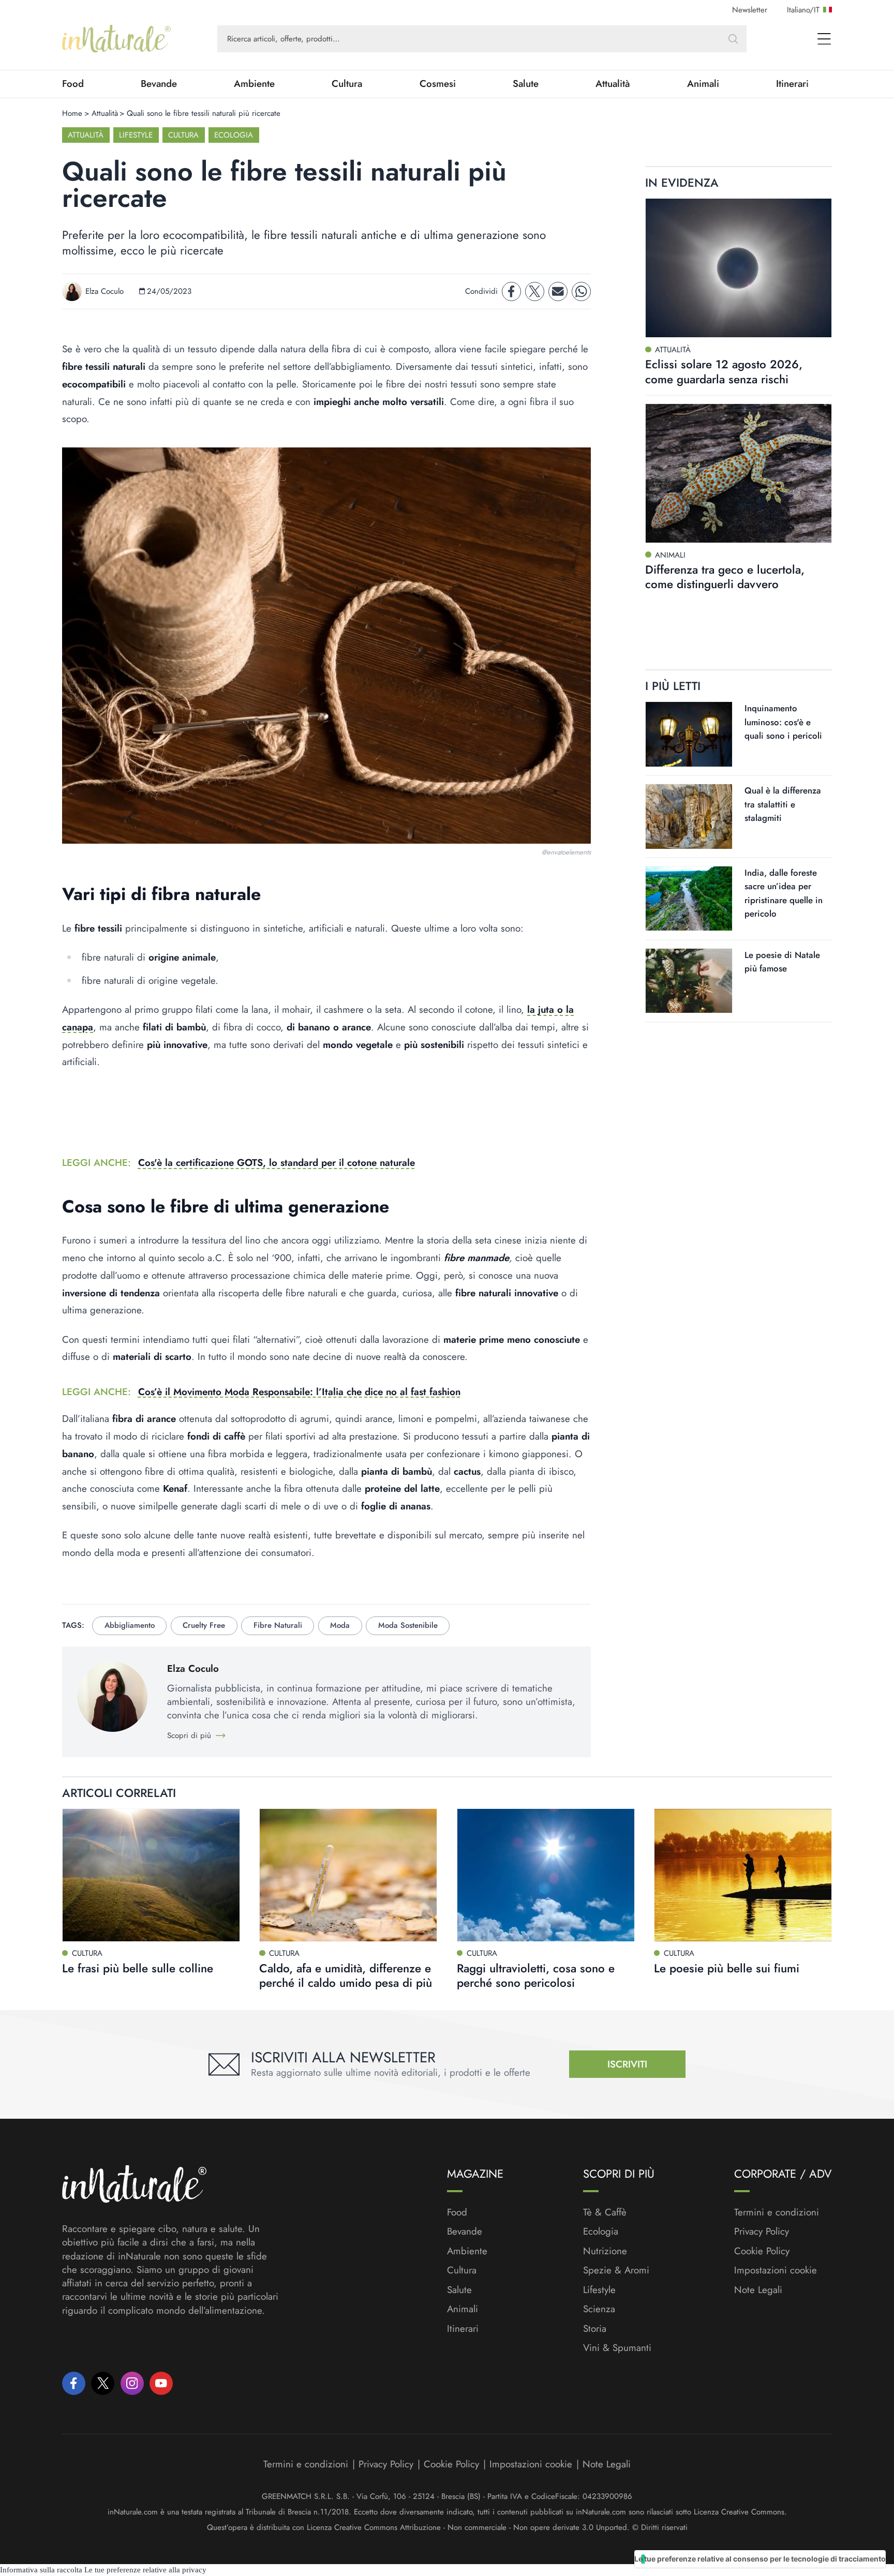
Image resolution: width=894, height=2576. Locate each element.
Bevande (159, 84)
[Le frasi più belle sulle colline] (151, 1875)
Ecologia (234, 135)
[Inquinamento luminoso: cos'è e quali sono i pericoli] (689, 734)
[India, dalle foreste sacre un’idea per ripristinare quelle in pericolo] (689, 899)
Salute (526, 84)
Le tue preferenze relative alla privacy (145, 2570)
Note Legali (758, 2290)
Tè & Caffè (605, 2212)
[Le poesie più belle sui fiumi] (743, 1875)
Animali (703, 84)
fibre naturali (278, 1625)
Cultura (347, 84)
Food (73, 84)
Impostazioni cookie (776, 2270)
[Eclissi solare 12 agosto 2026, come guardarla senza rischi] (739, 268)
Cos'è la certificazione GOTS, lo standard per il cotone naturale (277, 1163)
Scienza (599, 2309)
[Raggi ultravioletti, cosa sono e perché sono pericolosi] (546, 1875)
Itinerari (792, 84)
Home (72, 113)
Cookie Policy (762, 2251)
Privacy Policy (762, 2231)
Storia (595, 2329)
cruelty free (204, 1625)
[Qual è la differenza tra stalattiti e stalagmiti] (689, 817)
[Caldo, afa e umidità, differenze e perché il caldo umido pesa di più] (348, 1875)
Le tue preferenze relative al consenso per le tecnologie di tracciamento (760, 2559)
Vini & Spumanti (617, 2348)
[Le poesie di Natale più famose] (689, 980)
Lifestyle (136, 135)
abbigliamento (130, 1625)
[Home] (116, 39)
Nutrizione (605, 2251)
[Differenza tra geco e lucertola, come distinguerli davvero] (739, 473)
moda (340, 1625)
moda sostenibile (408, 1625)
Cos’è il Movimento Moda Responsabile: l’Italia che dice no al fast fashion (299, 1392)
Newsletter (750, 10)
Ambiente (254, 84)
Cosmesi (438, 84)
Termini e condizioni (777, 2212)
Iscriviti (627, 2064)
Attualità (613, 84)
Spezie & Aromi (616, 2270)
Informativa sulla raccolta (41, 2570)
